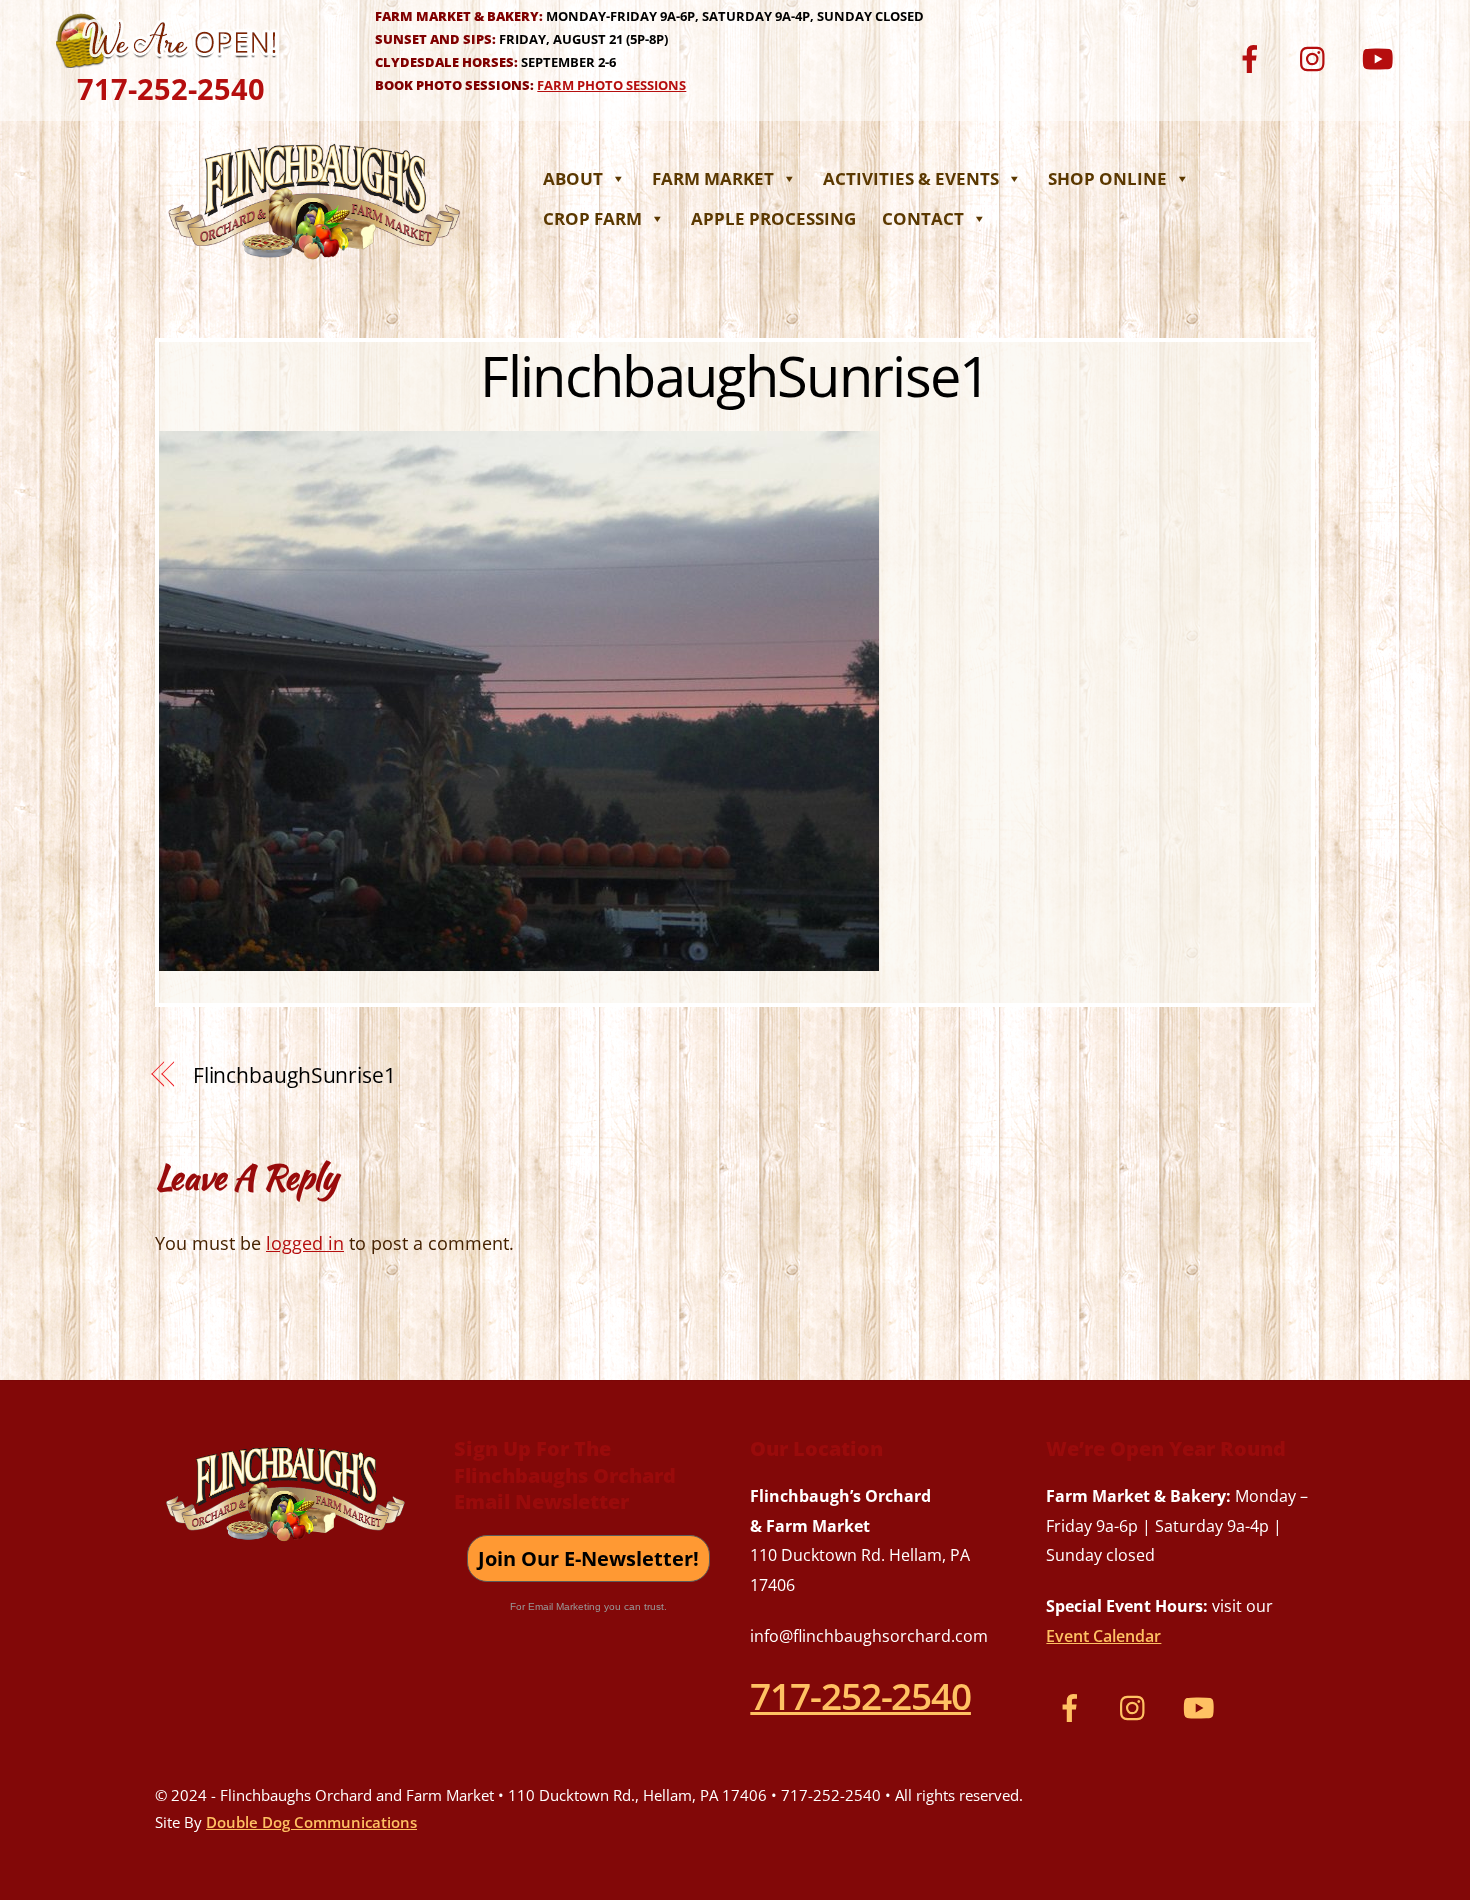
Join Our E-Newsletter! (588, 1558)
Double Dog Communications (311, 1822)
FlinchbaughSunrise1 (734, 375)
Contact (923, 218)
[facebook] (1253, 56)
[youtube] (1381, 56)
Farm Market (713, 178)
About (573, 178)
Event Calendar (1103, 1636)
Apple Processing (773, 218)
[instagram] (1317, 56)
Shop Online (1107, 178)
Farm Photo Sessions (611, 85)
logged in (305, 1243)
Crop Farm (592, 218)
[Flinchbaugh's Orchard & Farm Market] (315, 265)
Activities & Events (911, 178)
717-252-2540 (171, 88)
